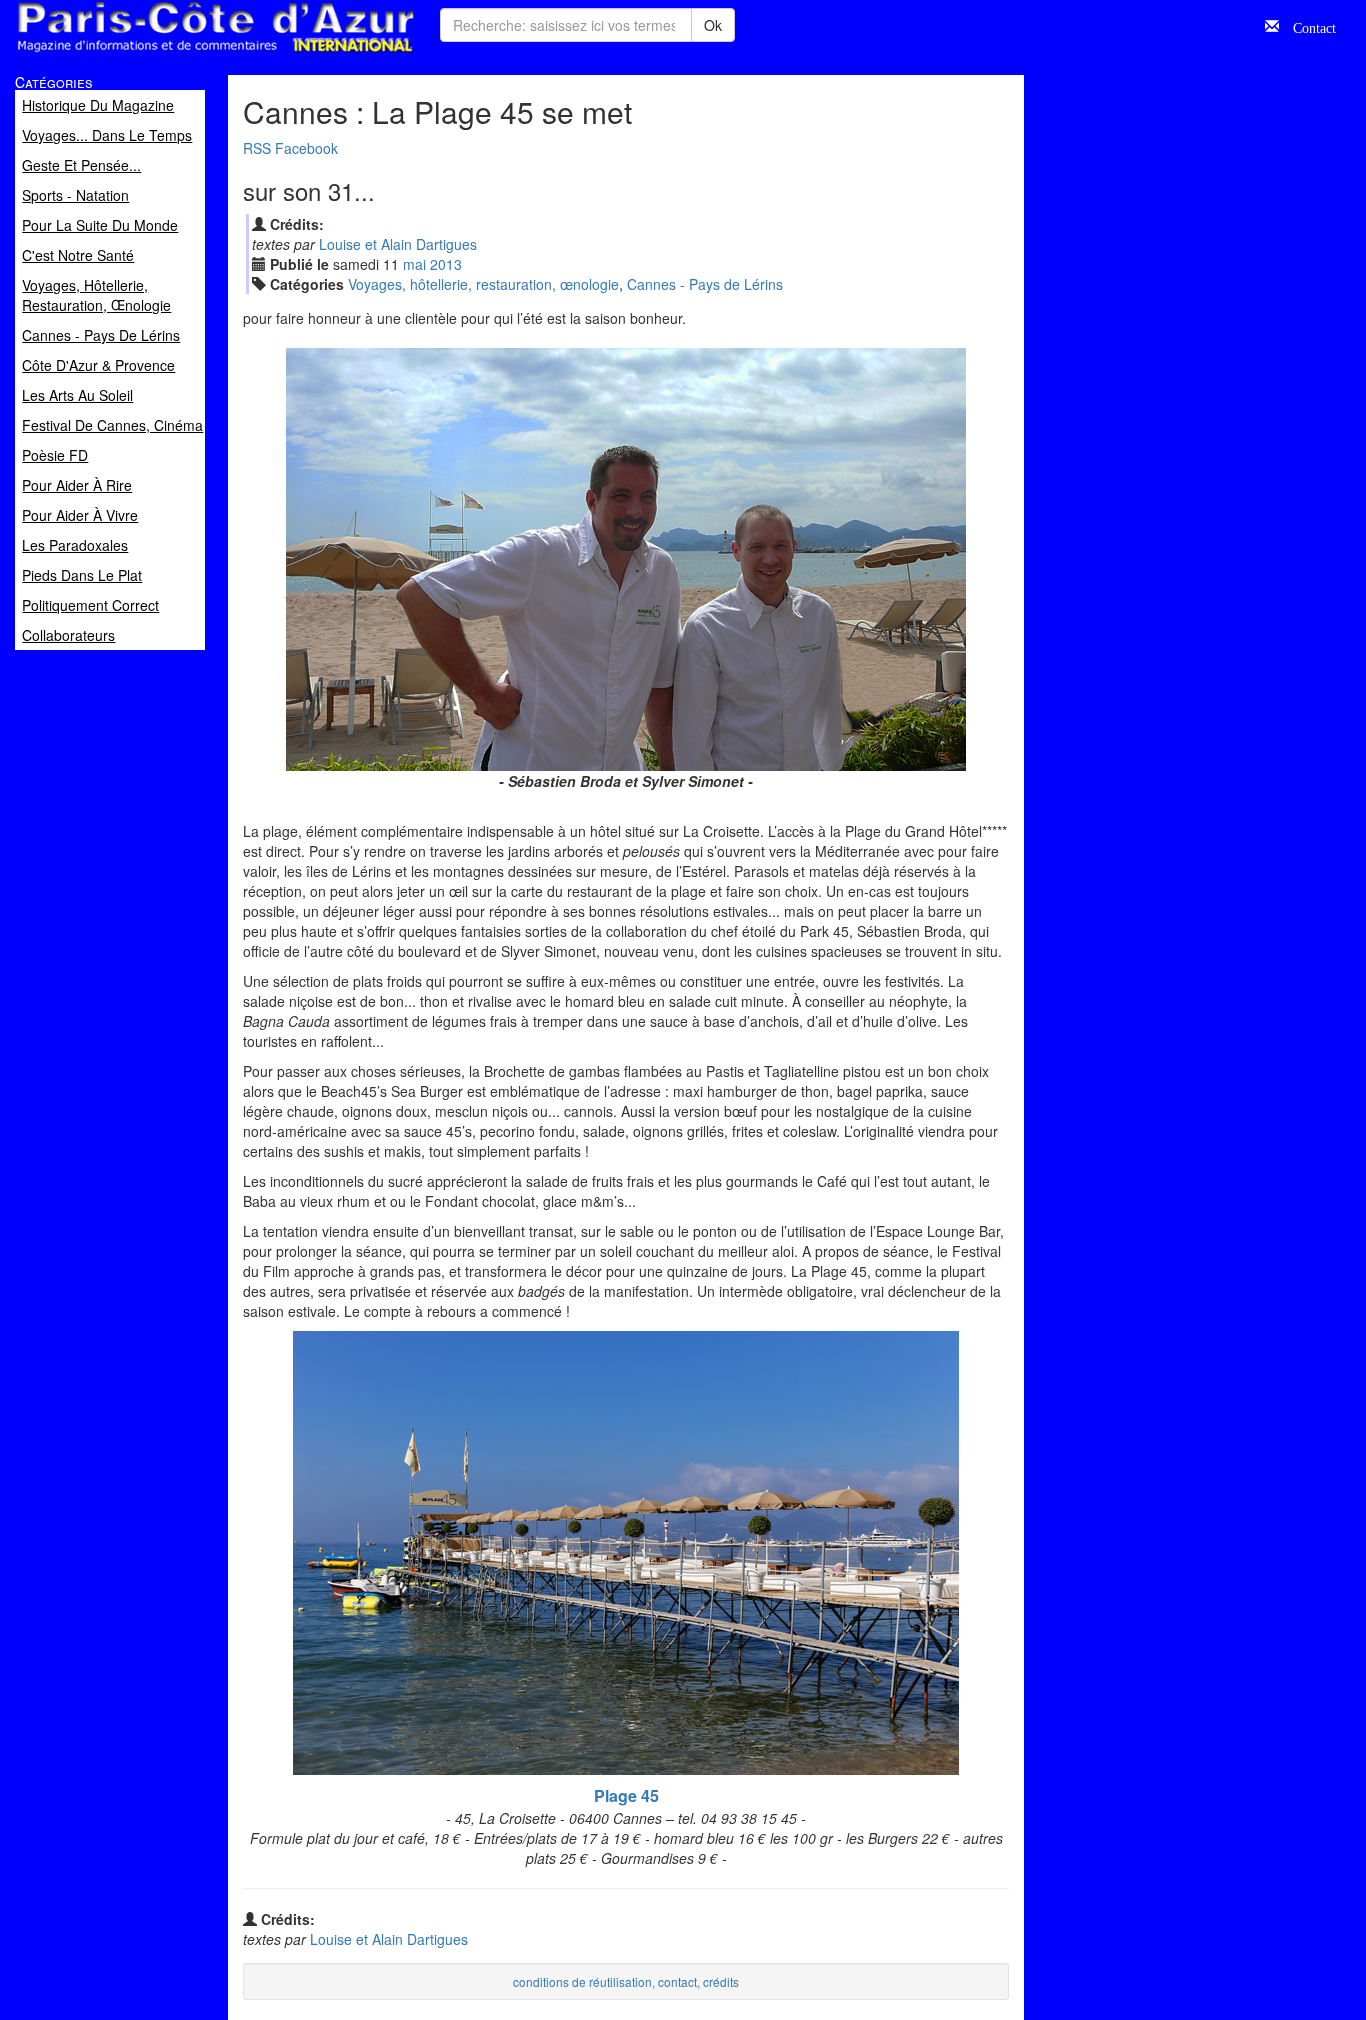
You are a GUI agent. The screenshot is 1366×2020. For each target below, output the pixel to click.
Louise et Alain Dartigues (398, 244)
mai (414, 264)
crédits (721, 1981)
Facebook (306, 148)
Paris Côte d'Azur (171, 53)
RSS (257, 148)
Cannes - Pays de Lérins (705, 284)
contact (677, 1981)
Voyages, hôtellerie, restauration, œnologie (483, 284)
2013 (446, 264)
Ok (713, 25)
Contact (1307, 26)
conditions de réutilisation (582, 1981)
